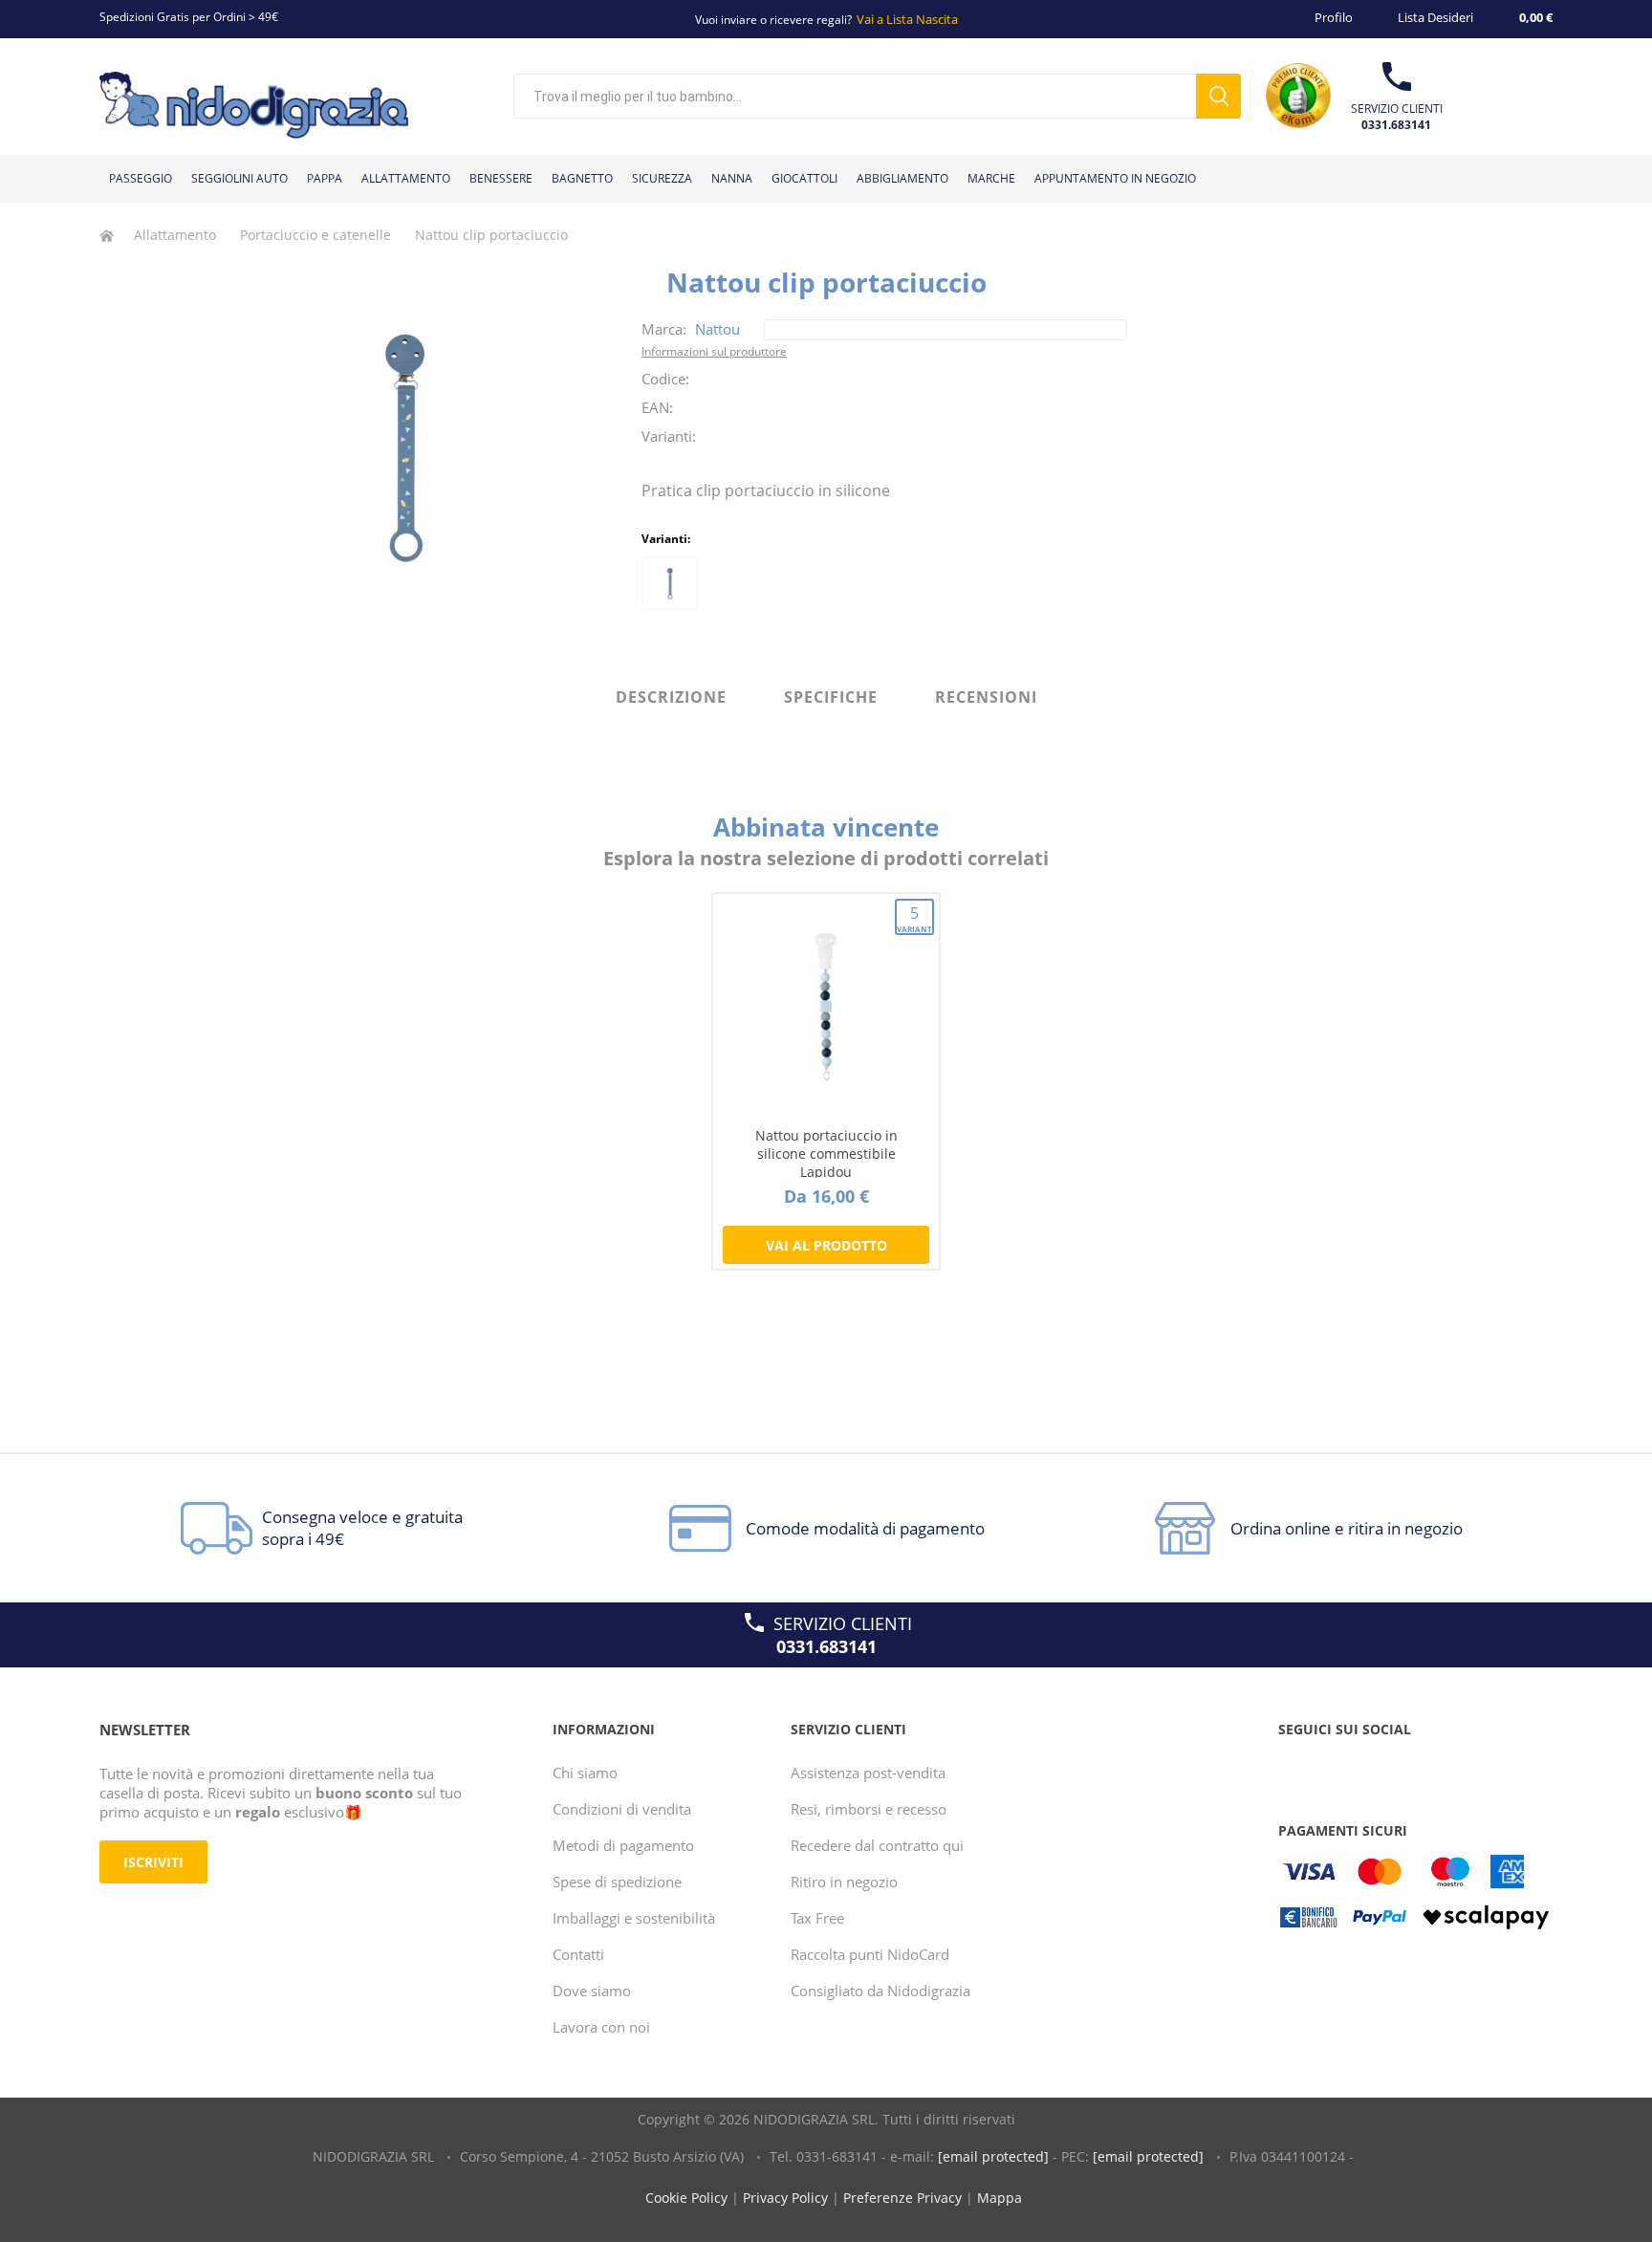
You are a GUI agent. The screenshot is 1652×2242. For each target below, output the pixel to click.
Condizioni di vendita (622, 1809)
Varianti (915, 918)
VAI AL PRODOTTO (826, 1245)
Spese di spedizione (617, 1882)
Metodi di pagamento (623, 1845)
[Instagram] (1369, 1768)
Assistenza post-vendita (868, 1773)
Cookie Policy (686, 2198)
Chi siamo (585, 1773)
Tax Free (817, 1918)
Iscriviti (153, 1862)
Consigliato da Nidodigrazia (880, 1991)
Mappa (1000, 2198)
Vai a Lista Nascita (907, 19)
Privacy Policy (785, 2198)
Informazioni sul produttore (714, 351)
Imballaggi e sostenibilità (634, 1918)
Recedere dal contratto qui (877, 1845)
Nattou (717, 329)
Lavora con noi (601, 2027)
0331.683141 (1396, 125)
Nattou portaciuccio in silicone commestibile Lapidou (826, 1154)
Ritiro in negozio (844, 1882)
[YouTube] (1333, 1768)
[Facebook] (1296, 1768)
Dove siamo (592, 1991)
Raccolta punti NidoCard (870, 1954)
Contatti (578, 1954)
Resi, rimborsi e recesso (869, 1809)
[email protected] (993, 2156)
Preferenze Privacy (902, 2198)
